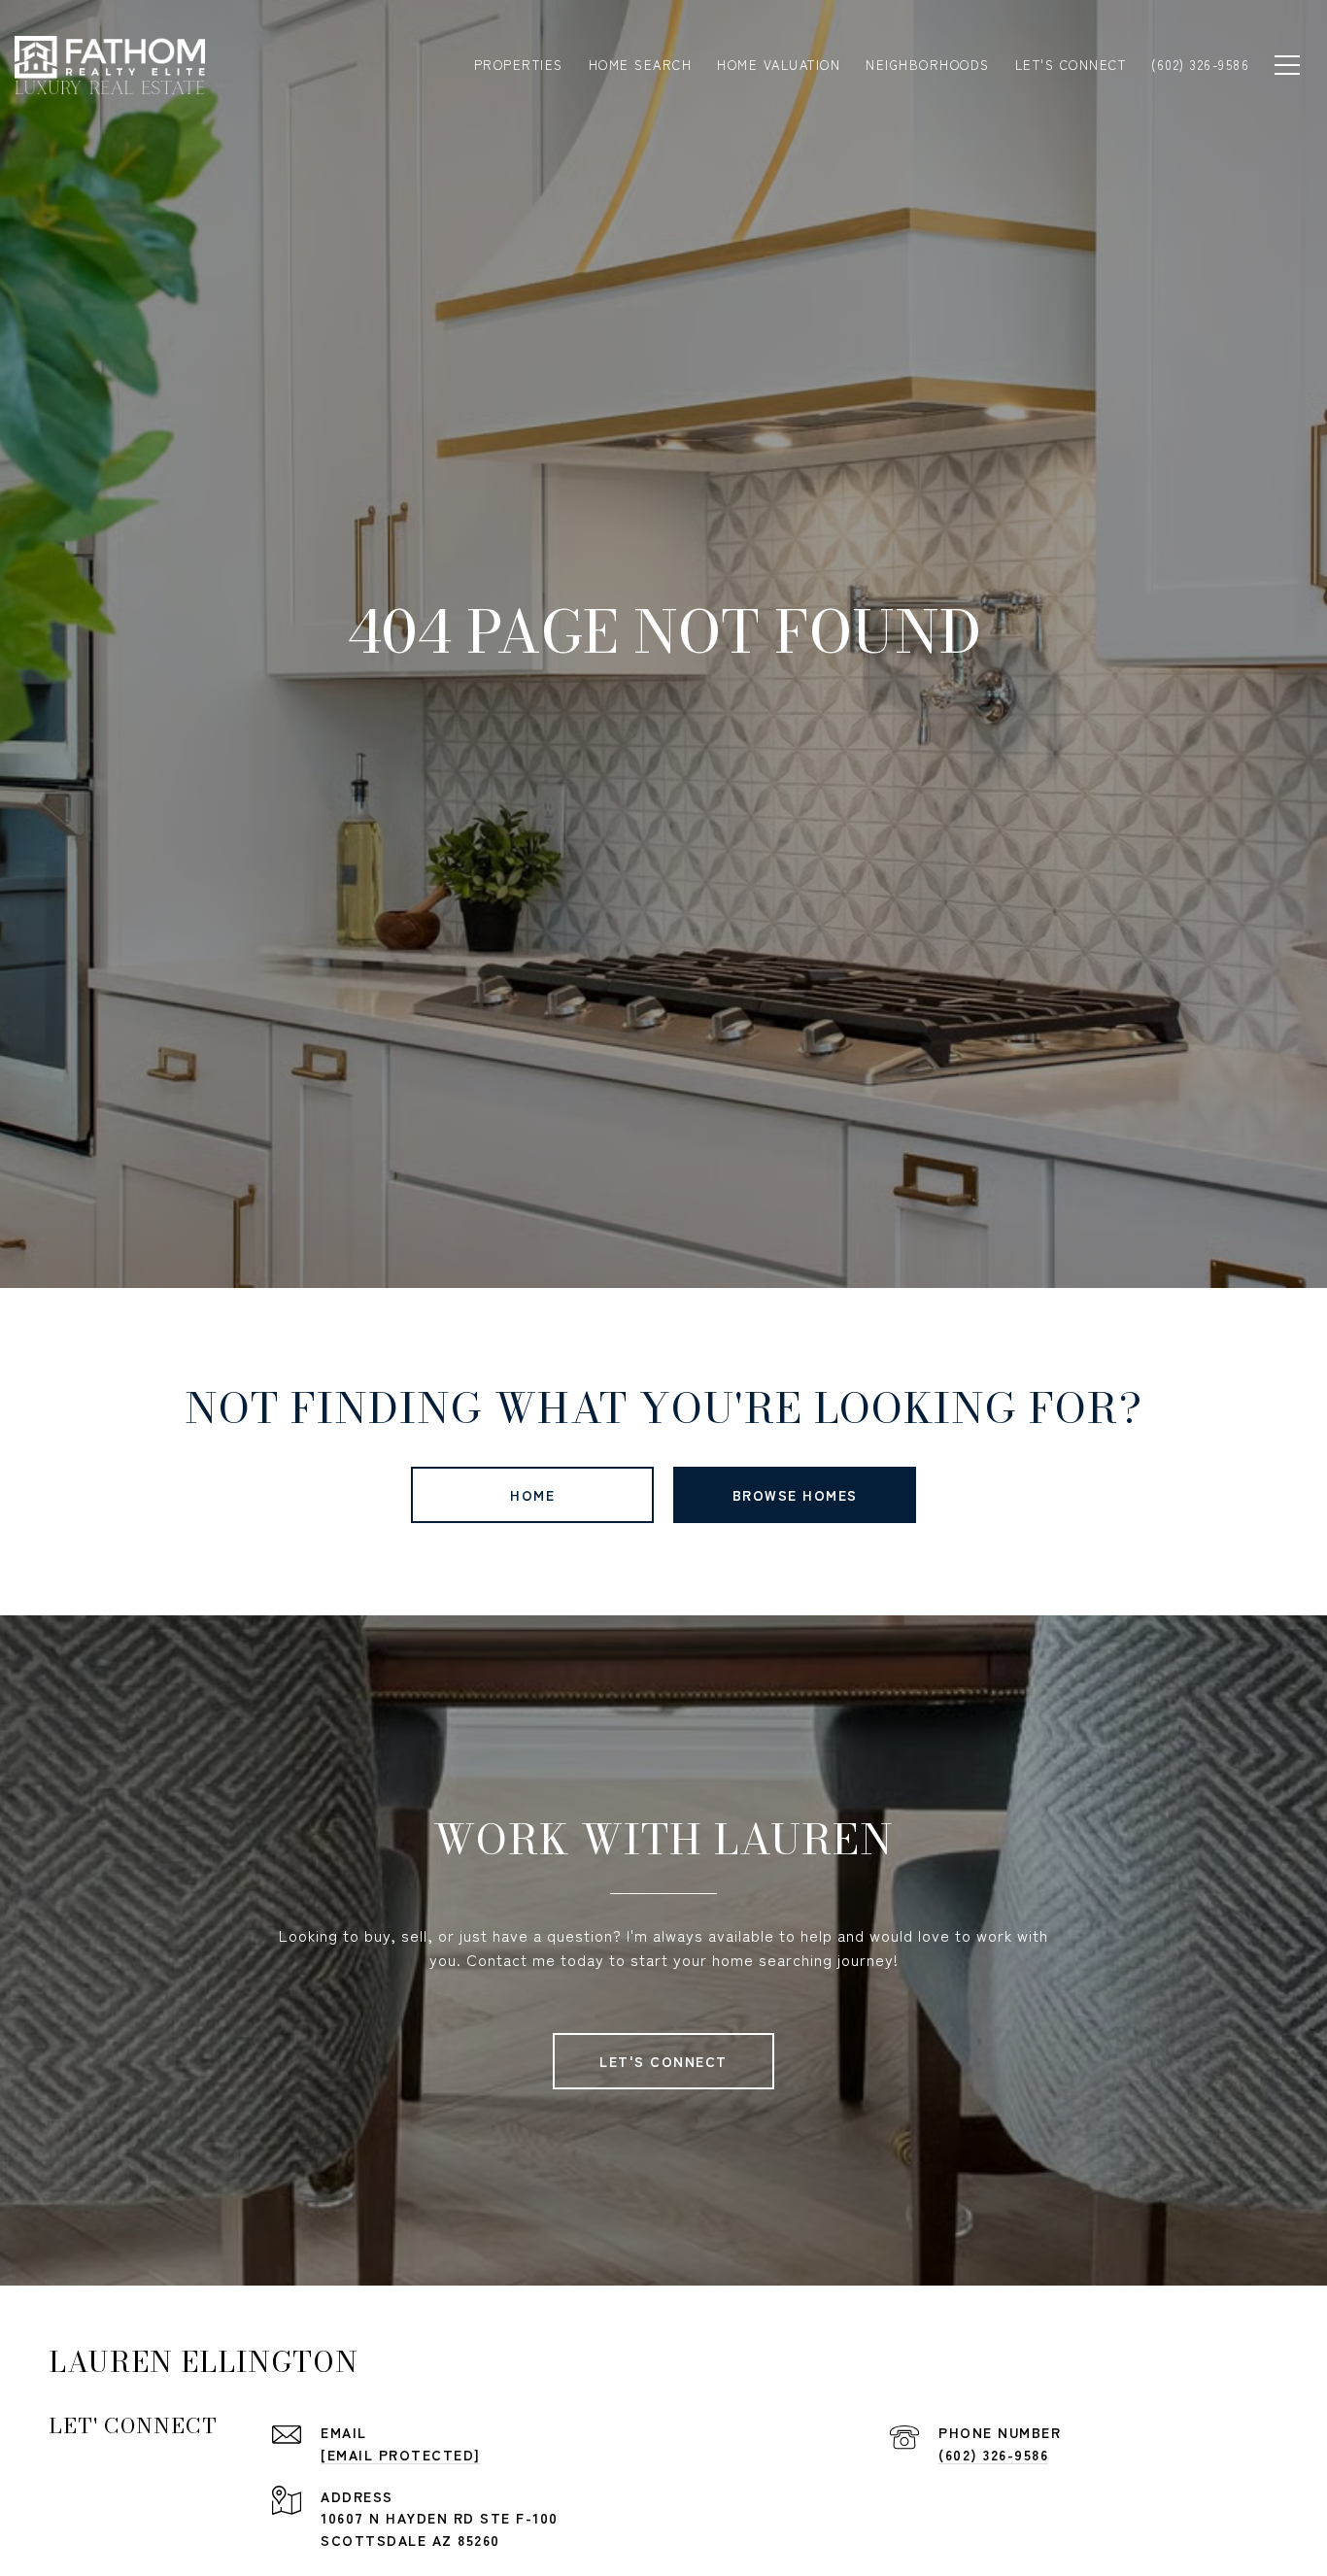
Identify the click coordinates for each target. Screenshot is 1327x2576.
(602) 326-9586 (993, 2455)
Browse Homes (795, 1495)
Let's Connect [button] (663, 2061)
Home (532, 1495)
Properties (519, 65)
